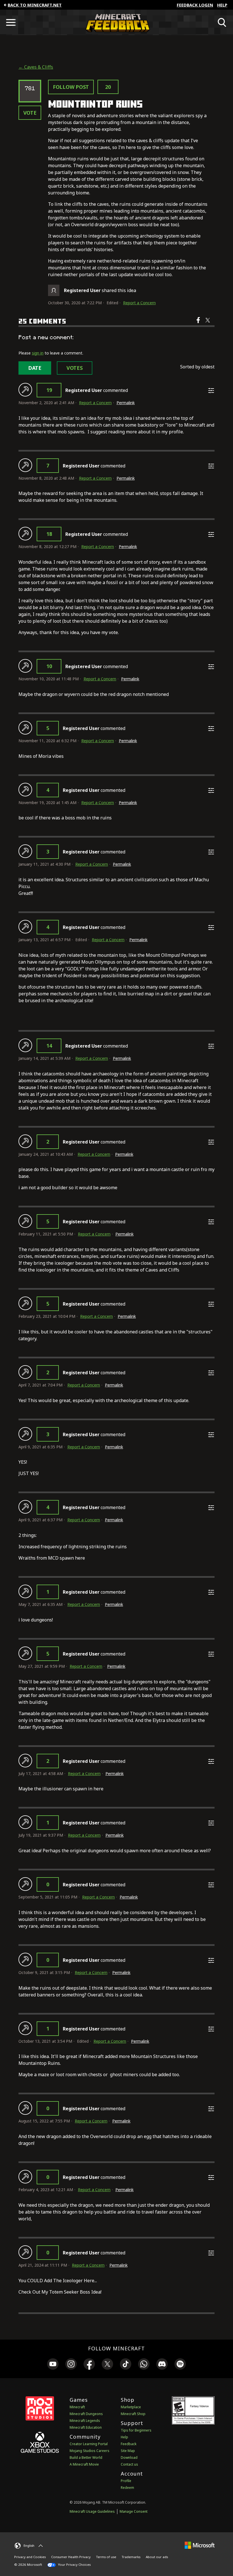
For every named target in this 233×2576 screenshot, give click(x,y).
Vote (30, 113)
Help (222, 5)
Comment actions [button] (211, 391)
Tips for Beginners (136, 2430)
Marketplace (131, 2407)
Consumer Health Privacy (71, 2557)
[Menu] (11, 22)
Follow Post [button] (71, 87)
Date (35, 368)
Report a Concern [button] (139, 303)
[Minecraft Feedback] (116, 22)
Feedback (129, 2444)
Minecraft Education (86, 2427)
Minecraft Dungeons (86, 2414)
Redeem (127, 2488)
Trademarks (131, 2557)
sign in (38, 353)
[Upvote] (25, 390)
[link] (53, 2365)
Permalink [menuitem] (126, 403)
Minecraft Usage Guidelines (92, 2511)
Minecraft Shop (133, 2414)
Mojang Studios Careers (90, 2451)
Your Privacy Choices (74, 2565)
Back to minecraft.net (35, 5)
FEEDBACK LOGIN (195, 5)
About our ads (157, 2557)
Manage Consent (134, 2511)
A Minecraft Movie (84, 2464)
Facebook (199, 324)
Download (129, 2458)
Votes (75, 368)
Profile (126, 2481)
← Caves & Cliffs (36, 67)
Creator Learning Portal (89, 2444)
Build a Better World (86, 2458)
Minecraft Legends (85, 2421)
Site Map (128, 2451)
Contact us (129, 2464)
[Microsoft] (200, 2545)
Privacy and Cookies (30, 2557)
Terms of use (106, 2557)
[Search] (222, 22)
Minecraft (77, 2407)
